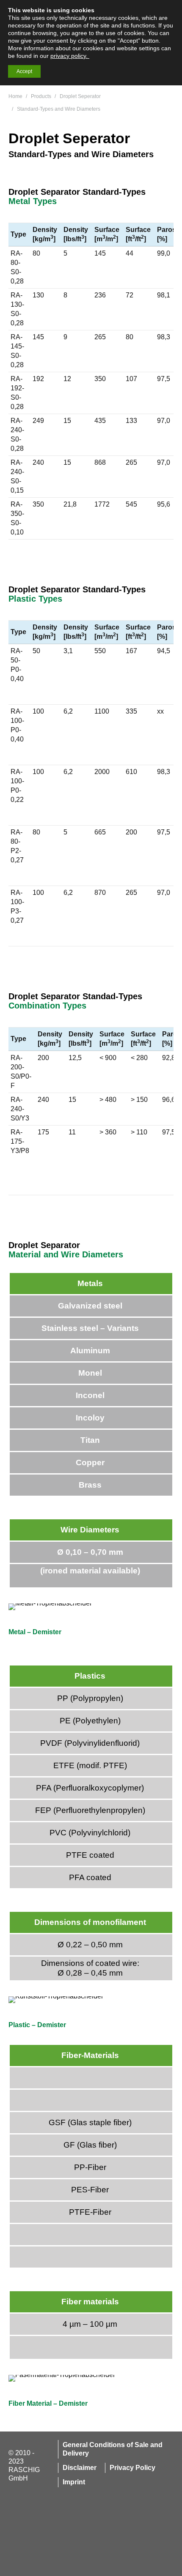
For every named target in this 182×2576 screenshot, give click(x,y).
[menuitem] (112, 2449)
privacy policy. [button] (70, 56)
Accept (24, 71)
